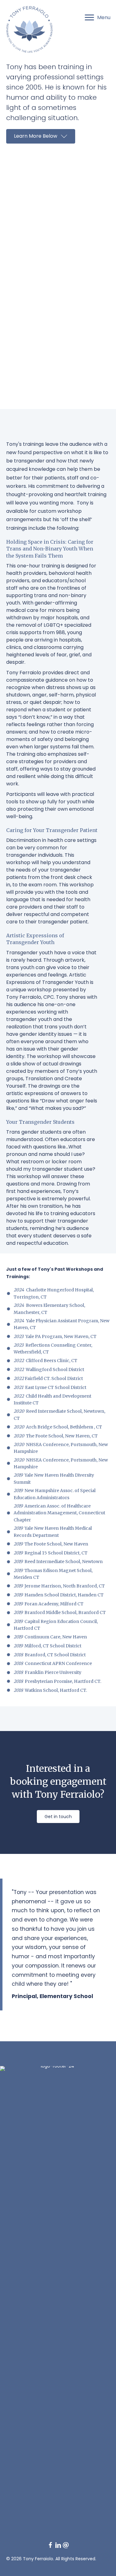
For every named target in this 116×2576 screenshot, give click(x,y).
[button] (41, 136)
